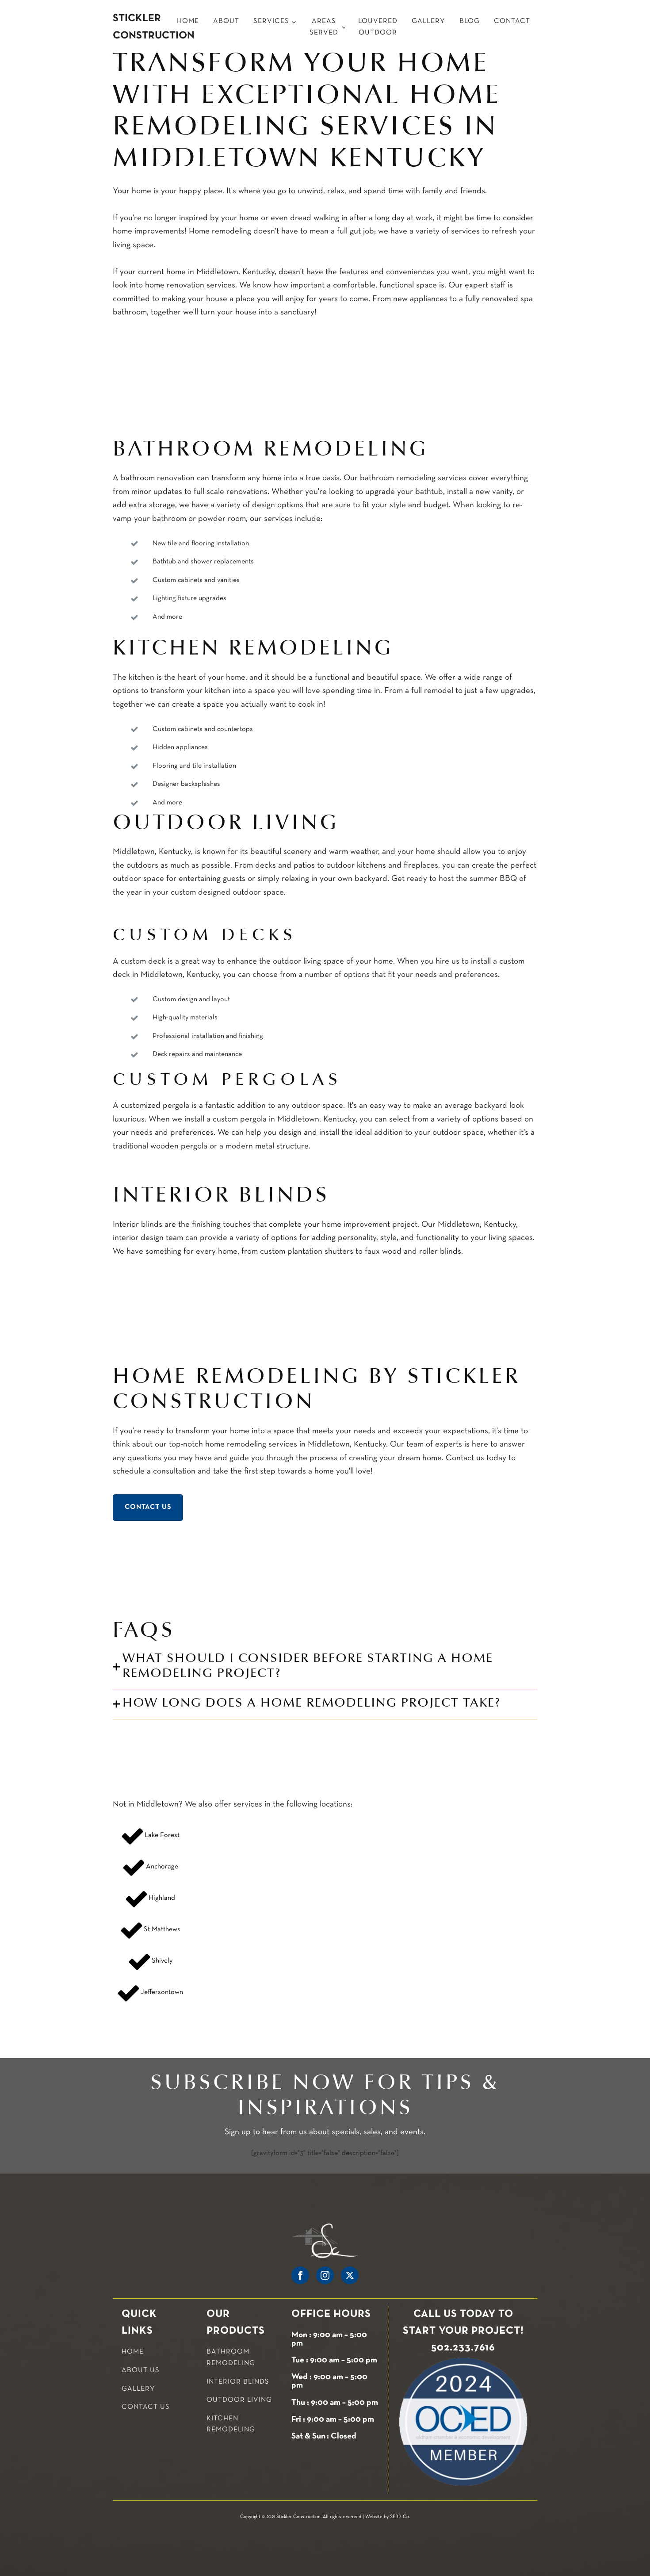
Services (271, 21)
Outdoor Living (239, 2400)
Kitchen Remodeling (231, 2424)
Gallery (428, 21)
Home (188, 21)
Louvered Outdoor (378, 27)
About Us (141, 2370)
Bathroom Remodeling (231, 2358)
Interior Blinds (238, 2382)
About (226, 21)
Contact (512, 21)
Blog (470, 21)
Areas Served (324, 27)
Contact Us (148, 1507)
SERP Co (400, 2517)
